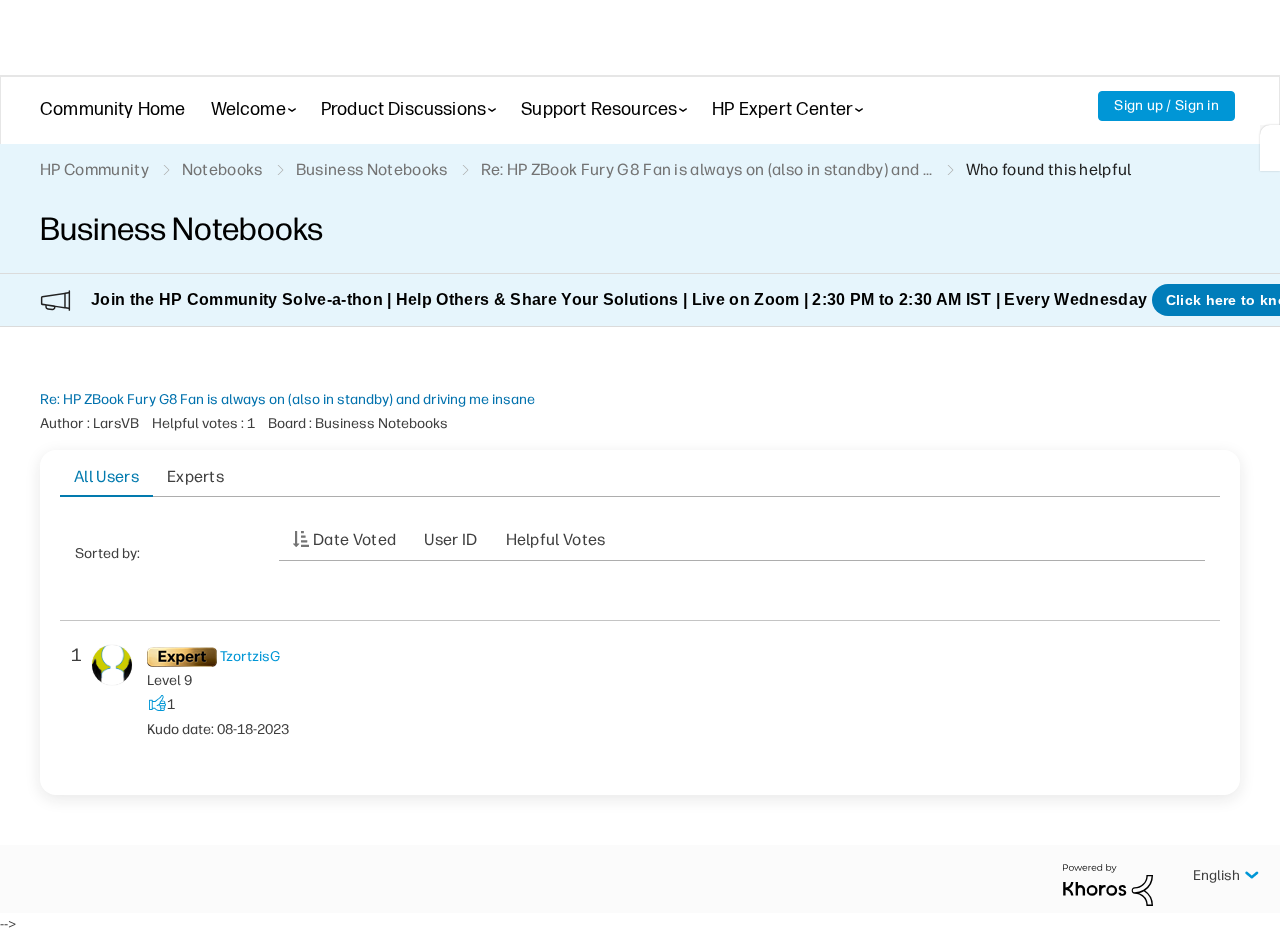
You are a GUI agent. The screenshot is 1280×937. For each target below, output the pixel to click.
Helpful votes (556, 539)
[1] (1270, 148)
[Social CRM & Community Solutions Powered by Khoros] (1108, 883)
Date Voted (354, 539)
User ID (450, 539)
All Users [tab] (106, 476)
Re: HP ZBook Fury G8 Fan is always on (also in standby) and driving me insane (287, 399)
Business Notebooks (372, 169)
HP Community (94, 169)
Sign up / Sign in (1166, 105)
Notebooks (222, 169)
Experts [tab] (195, 476)
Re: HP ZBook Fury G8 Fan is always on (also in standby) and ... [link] (707, 169)
